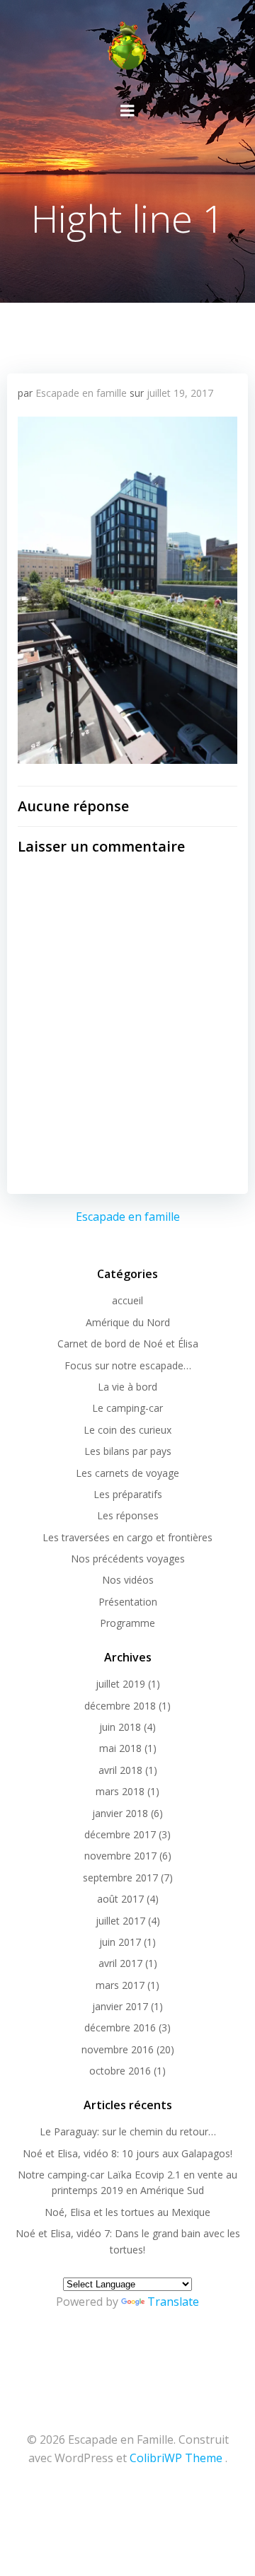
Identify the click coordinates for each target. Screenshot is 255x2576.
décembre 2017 (120, 1834)
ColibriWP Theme (176, 2458)
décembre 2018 (120, 1706)
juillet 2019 (120, 1684)
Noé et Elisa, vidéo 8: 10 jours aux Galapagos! (127, 2153)
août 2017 (120, 1899)
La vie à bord (127, 1387)
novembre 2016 (118, 2049)
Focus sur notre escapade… (128, 1365)
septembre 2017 (120, 1878)
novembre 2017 (120, 1856)
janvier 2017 (120, 2006)
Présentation (128, 1602)
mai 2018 (120, 1748)
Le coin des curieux (127, 1430)
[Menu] (127, 111)
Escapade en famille (81, 393)
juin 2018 (120, 1727)
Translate (173, 2302)
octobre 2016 (120, 2071)
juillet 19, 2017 (180, 393)
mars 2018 (120, 1791)
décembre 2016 (120, 2027)
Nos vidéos (128, 1580)
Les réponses (128, 1515)
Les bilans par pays (128, 1451)
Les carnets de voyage (127, 1473)
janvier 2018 (120, 1813)
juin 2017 (120, 1942)
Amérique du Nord (128, 1322)
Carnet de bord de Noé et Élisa (128, 1344)
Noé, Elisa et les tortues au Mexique (127, 2212)
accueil (127, 1300)
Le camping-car (127, 1408)
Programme (127, 1623)
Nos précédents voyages (128, 1559)
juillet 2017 (120, 1921)
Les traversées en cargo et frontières (127, 1537)
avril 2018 (120, 1770)
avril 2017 (120, 1963)
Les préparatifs (128, 1494)
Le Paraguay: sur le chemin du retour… (128, 2131)
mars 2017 (120, 1985)
